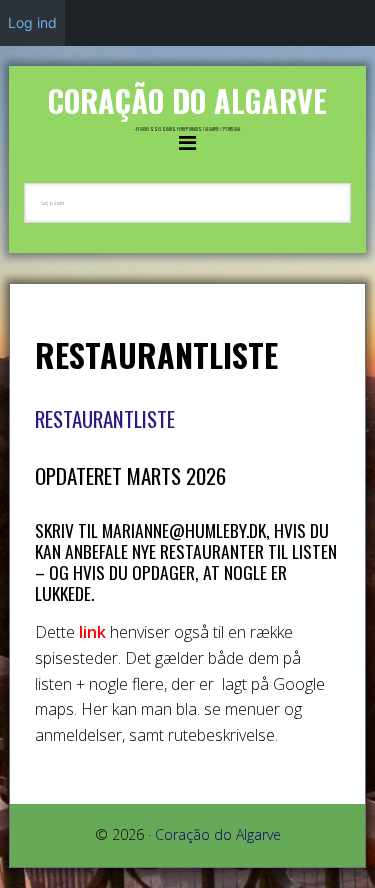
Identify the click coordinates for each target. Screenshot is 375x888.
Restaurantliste (107, 418)
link (92, 632)
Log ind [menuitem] (32, 22)
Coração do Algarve (187, 100)
